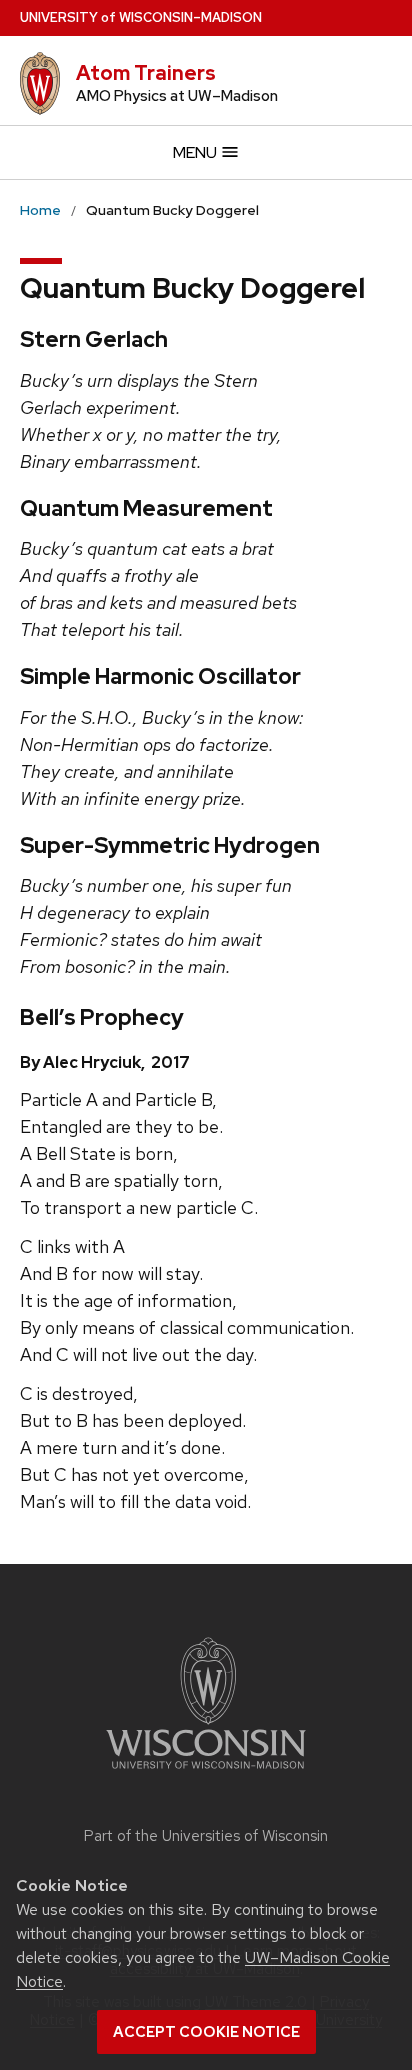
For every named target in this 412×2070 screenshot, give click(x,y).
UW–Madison (141, 17)
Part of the (206, 1836)
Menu (196, 152)
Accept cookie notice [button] (206, 2032)
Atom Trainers (146, 73)
